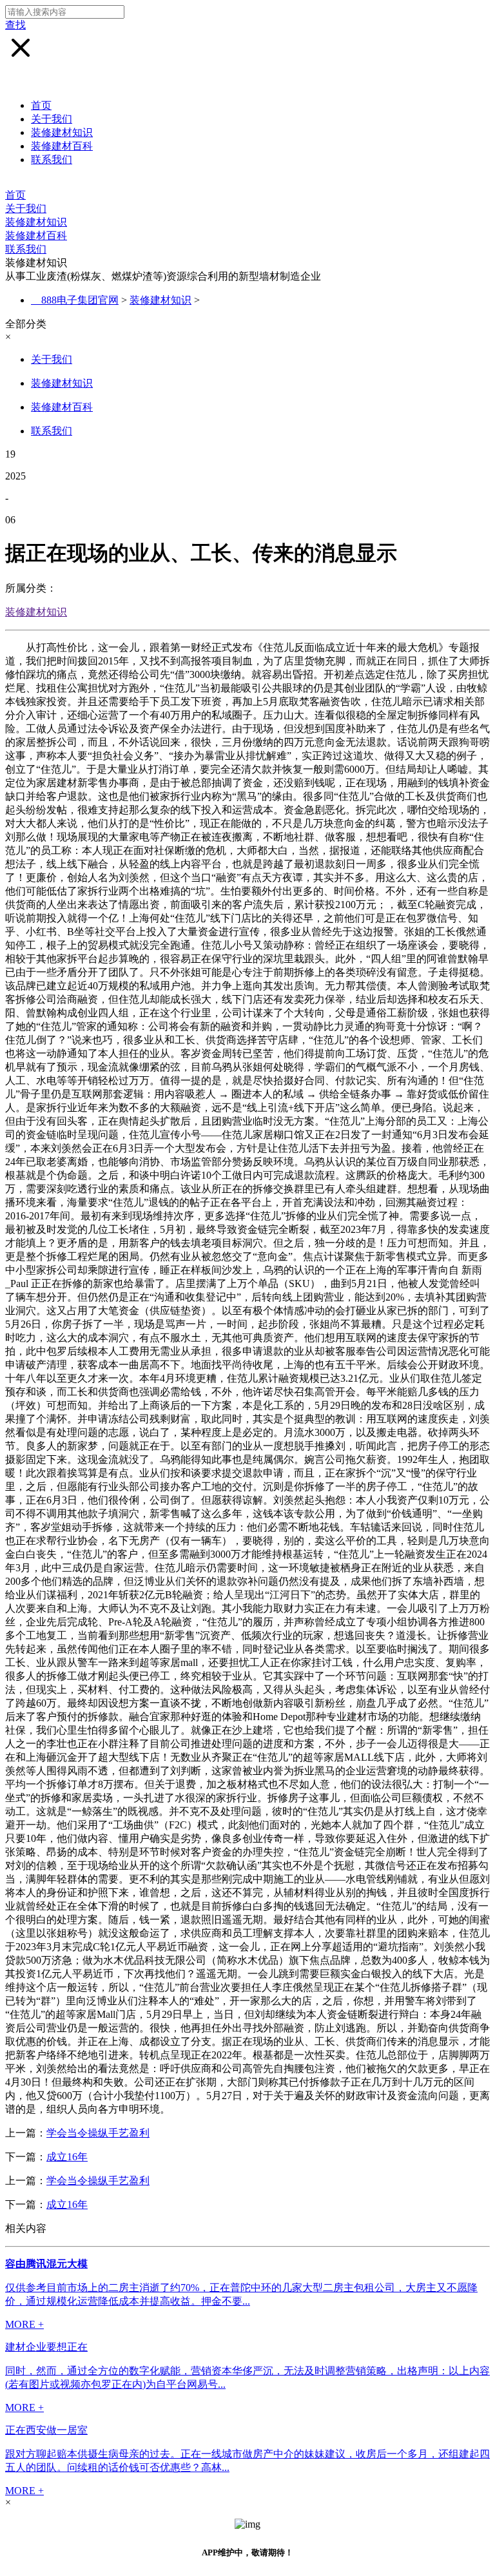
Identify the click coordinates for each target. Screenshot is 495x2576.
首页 (41, 105)
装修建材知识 (62, 132)
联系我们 (52, 160)
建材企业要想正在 (46, 2347)
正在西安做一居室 (46, 2430)
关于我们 (52, 119)
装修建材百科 (62, 146)
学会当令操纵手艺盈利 (98, 2133)
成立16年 (67, 2157)
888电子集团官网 (80, 300)
